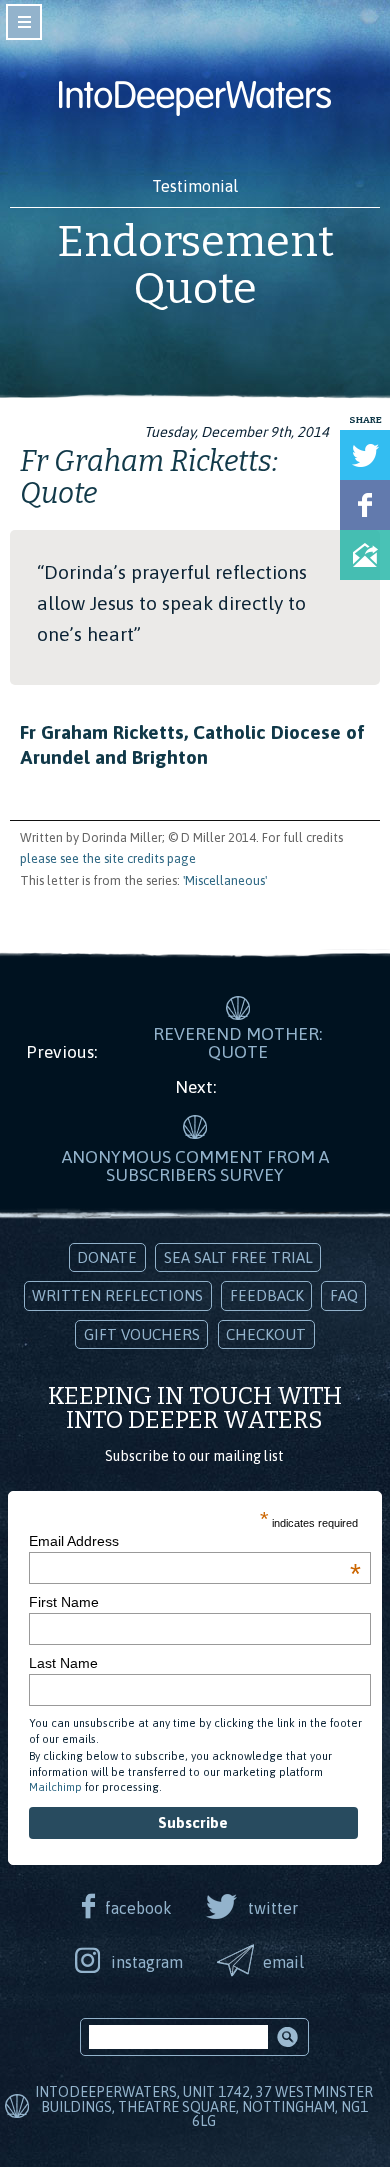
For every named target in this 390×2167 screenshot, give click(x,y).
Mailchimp (55, 1787)
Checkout (266, 1334)
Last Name (63, 1663)
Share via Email (365, 555)
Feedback (267, 1295)
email (283, 1962)
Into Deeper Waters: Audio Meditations (195, 98)
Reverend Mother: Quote (237, 1043)
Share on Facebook (365, 505)
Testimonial (195, 186)
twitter (273, 1908)
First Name (64, 1602)
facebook (138, 1908)
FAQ (344, 1295)
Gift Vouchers (142, 1334)
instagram (147, 1962)
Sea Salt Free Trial (238, 1257)
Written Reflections (117, 1295)
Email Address (195, 1541)
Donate (107, 1257)
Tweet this (365, 455)
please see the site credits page (108, 858)
